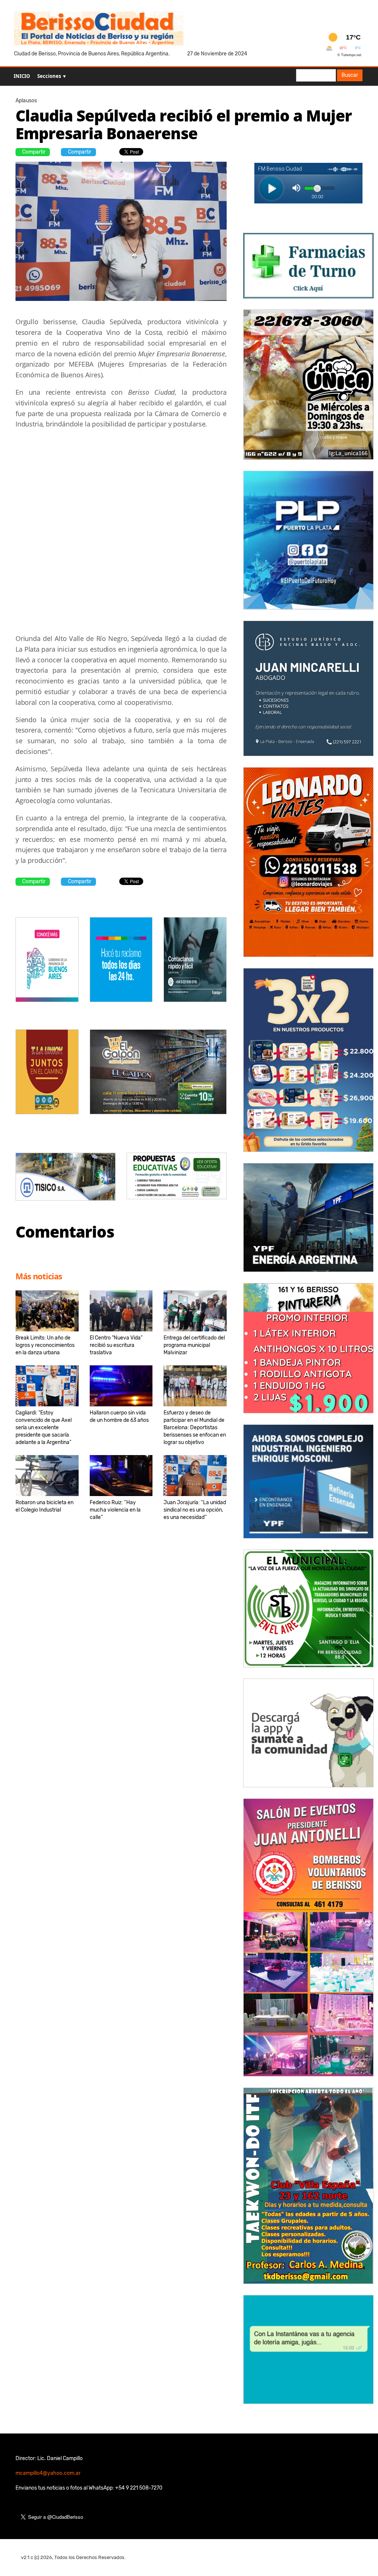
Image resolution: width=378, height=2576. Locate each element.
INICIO (22, 76)
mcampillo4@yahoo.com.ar (48, 2473)
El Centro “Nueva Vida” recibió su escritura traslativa (116, 1345)
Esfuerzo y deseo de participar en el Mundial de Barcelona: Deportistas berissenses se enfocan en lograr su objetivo (195, 1428)
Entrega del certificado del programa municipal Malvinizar (194, 1345)
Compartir (34, 152)
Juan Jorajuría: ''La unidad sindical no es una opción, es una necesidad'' (195, 1510)
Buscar (350, 75)
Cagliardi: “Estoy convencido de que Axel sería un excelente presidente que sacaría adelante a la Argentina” (44, 1428)
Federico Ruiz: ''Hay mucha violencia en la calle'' (115, 1510)
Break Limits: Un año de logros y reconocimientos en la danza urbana (45, 1345)
